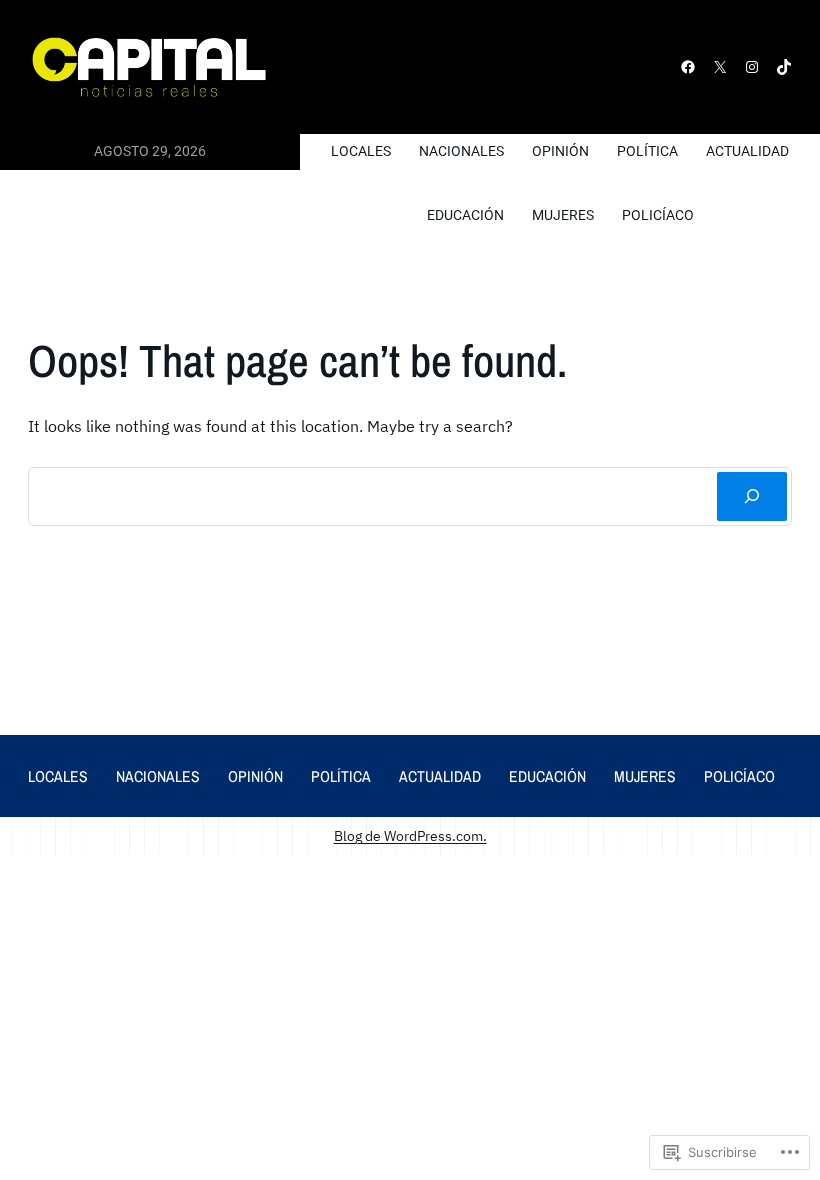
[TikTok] (784, 67)
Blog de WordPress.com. (410, 835)
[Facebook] (688, 67)
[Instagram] (752, 67)
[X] (720, 67)
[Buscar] (752, 496)
